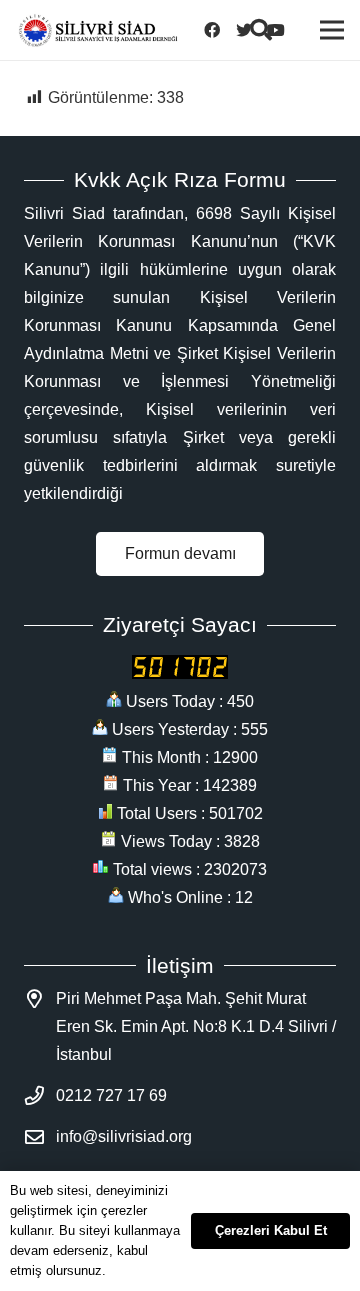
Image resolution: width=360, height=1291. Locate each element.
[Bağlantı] (98, 30)
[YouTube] (282, 30)
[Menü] (332, 30)
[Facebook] (218, 30)
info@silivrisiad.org (124, 1136)
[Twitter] (250, 30)
